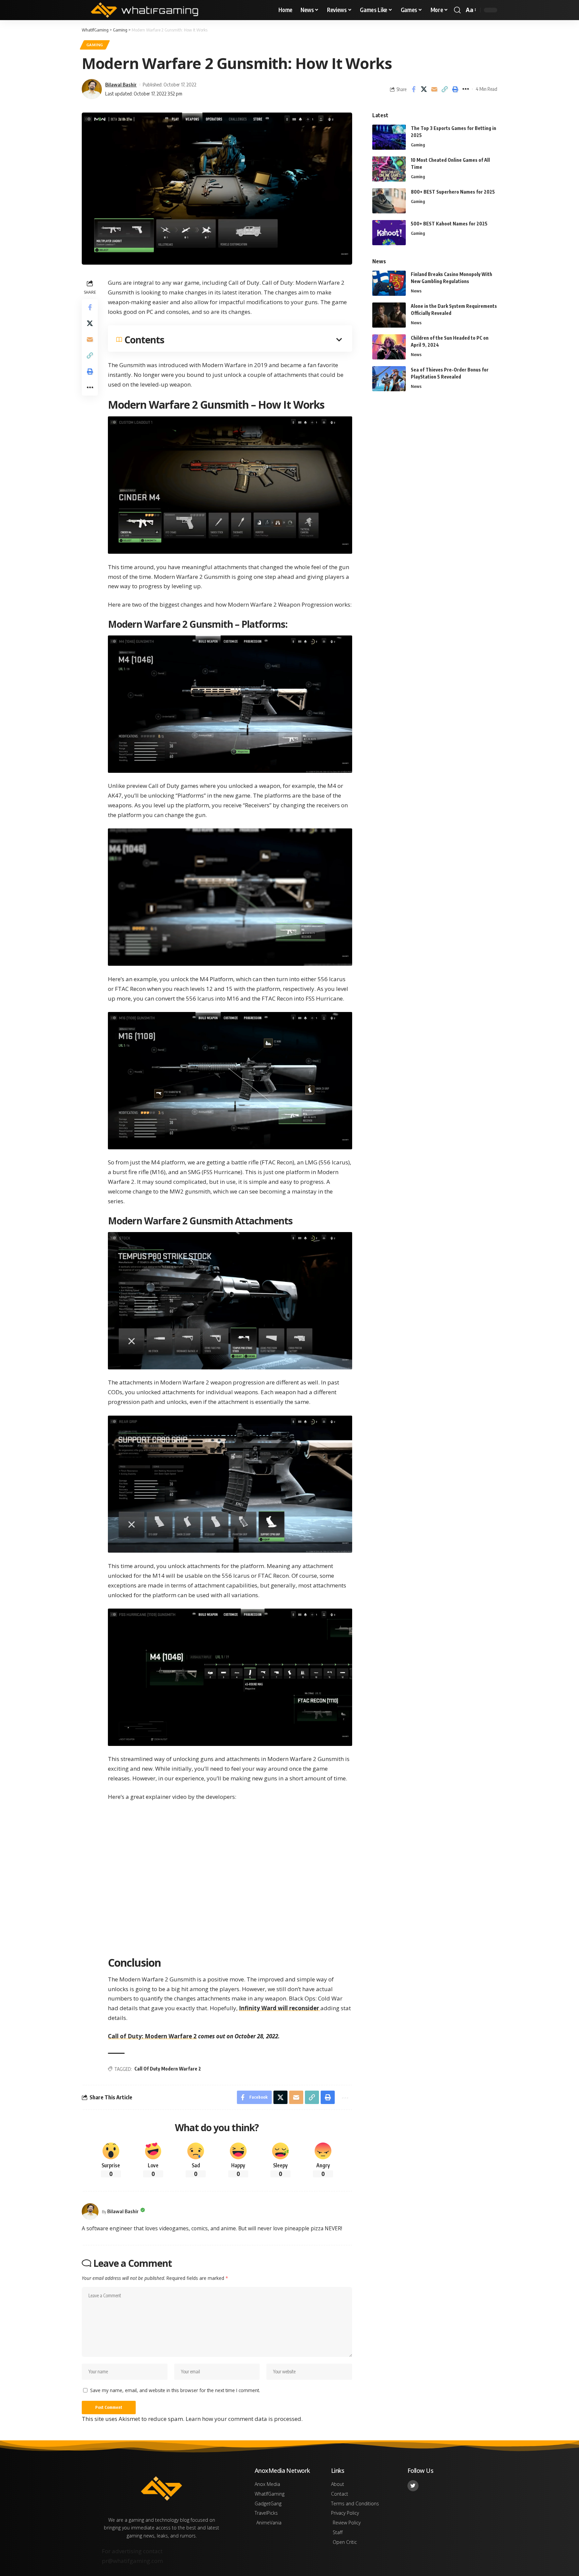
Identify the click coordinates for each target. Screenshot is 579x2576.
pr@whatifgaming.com (132, 2561)
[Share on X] (424, 89)
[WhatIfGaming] (144, 10)
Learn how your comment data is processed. (244, 2419)
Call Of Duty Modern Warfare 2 (168, 2069)
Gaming (95, 45)
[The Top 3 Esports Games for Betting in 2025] (389, 137)
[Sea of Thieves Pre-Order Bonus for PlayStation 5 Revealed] (389, 379)
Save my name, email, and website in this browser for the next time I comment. (175, 2390)
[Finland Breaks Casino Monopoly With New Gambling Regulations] (389, 283)
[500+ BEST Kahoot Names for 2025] (389, 233)
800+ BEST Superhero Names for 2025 (453, 192)
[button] (457, 10)
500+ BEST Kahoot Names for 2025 (449, 224)
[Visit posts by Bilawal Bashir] (90, 2212)
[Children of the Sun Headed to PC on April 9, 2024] (389, 347)
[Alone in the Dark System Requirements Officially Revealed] (389, 315)
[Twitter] (413, 2486)
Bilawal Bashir (121, 84)
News (416, 291)
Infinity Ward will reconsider (280, 2008)
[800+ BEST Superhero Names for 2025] (389, 201)
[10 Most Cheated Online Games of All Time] (389, 169)
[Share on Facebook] (413, 89)
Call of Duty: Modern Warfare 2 (152, 2036)
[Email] (434, 89)
